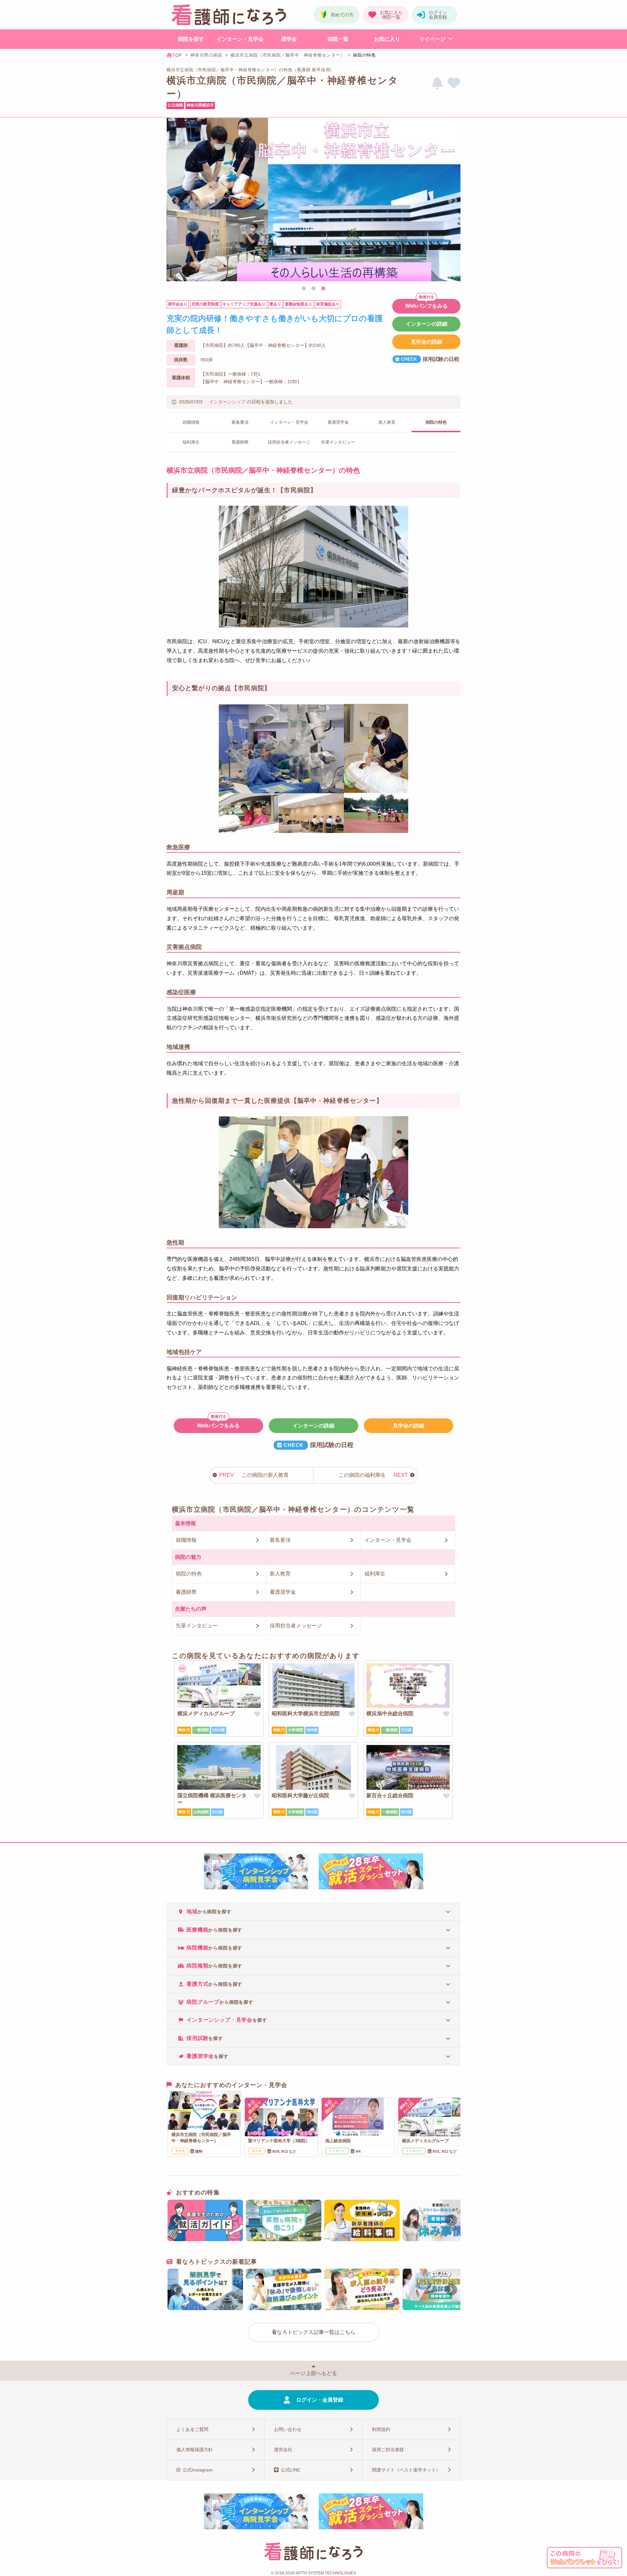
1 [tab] (304, 289)
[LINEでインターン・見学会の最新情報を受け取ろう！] (437, 83)
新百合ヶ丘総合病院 (390, 1795)
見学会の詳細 (426, 342)
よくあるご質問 (192, 2429)
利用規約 (381, 2429)
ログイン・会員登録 (320, 2400)
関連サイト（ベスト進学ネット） (406, 2470)
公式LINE (290, 2470)
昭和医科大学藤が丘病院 (300, 1795)
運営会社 (283, 2450)
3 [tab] (323, 289)
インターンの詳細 (426, 324)
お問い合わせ (288, 2429)
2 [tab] (313, 289)
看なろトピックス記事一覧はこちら (313, 2332)
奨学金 (289, 39)
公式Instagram (198, 2470)
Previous (174, 201)
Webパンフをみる (426, 306)
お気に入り (387, 39)
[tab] (313, 1911)
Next (453, 201)
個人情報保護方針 (195, 2450)
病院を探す (191, 39)
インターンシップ (227, 402)
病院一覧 (338, 39)
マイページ (432, 39)
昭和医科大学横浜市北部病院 (306, 1713)
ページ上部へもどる (313, 2373)
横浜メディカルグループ (206, 1713)
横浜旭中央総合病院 (390, 1713)
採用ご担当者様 (388, 2450)
